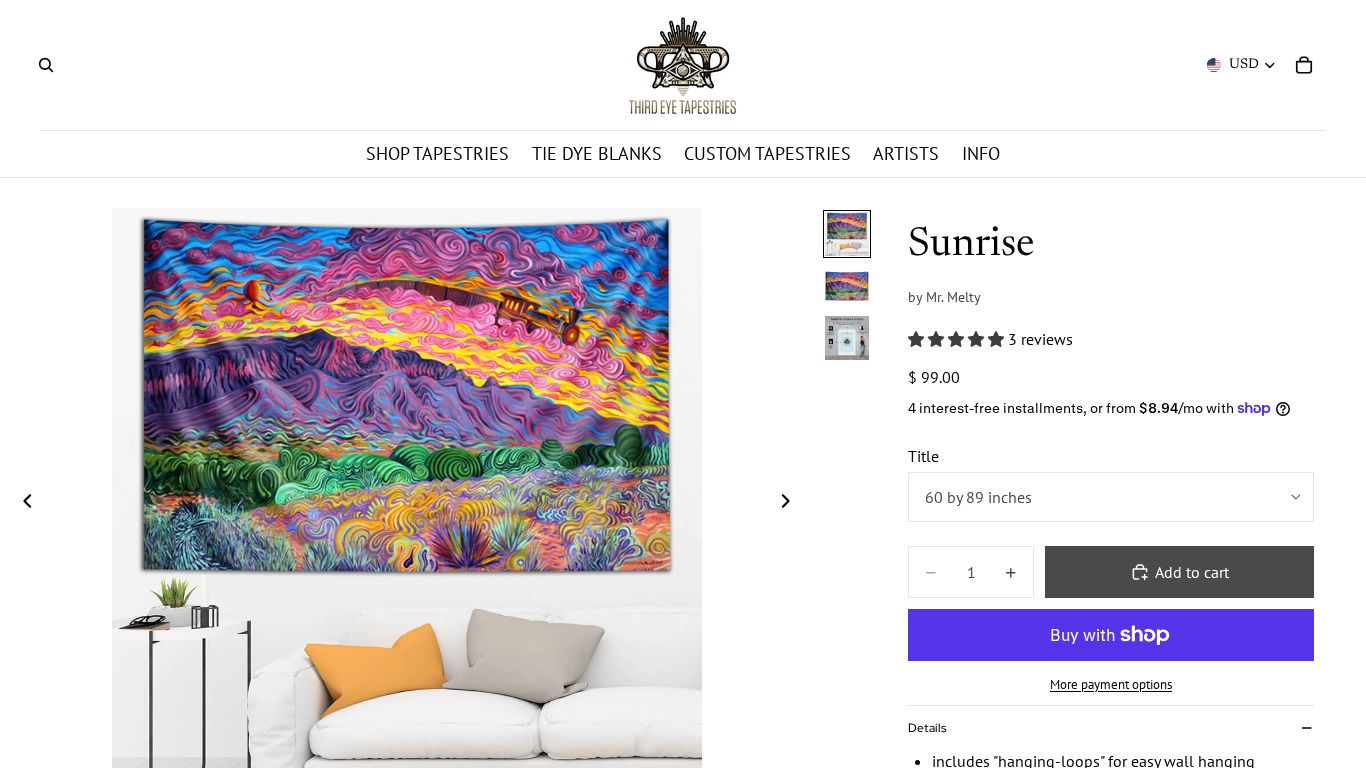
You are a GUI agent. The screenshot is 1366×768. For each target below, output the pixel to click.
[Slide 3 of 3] (847, 338)
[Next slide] (792, 503)
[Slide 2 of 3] (847, 286)
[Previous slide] (22, 503)
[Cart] (1304, 65)
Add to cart (1192, 572)
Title (923, 456)
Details (927, 728)
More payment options (1111, 684)
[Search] (46, 65)
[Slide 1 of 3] (847, 234)
